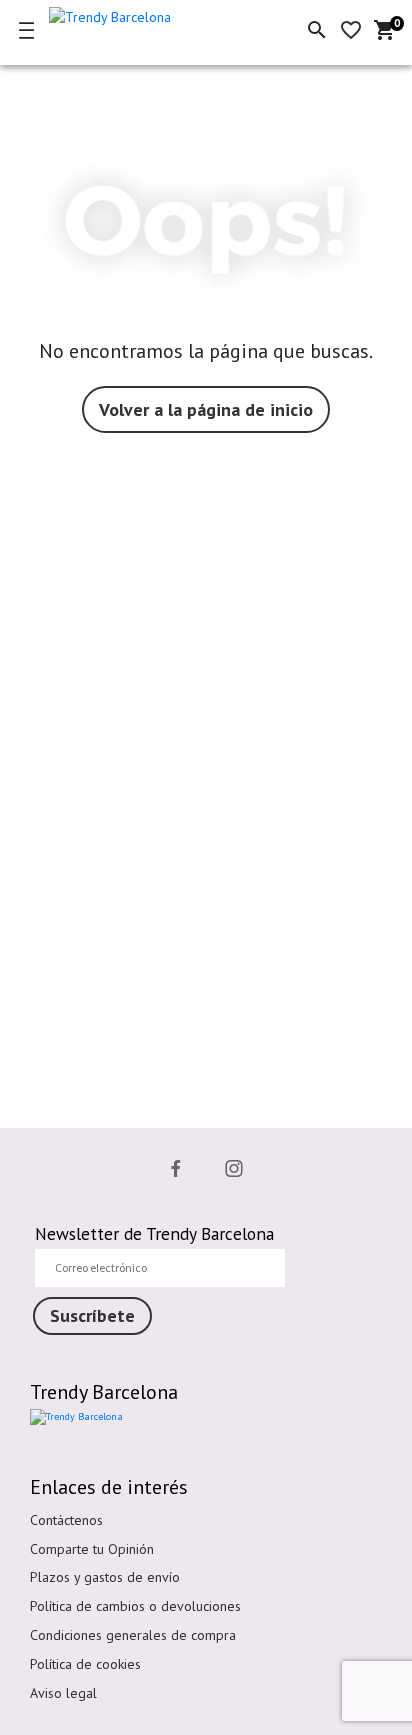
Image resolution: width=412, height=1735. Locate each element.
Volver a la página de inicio (206, 409)
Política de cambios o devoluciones (135, 1606)
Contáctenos (66, 1520)
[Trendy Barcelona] (142, 14)
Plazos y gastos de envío (105, 1577)
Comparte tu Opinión (92, 1549)
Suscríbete (92, 1315)
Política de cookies (85, 1664)
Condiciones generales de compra (133, 1635)
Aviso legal (63, 1693)
